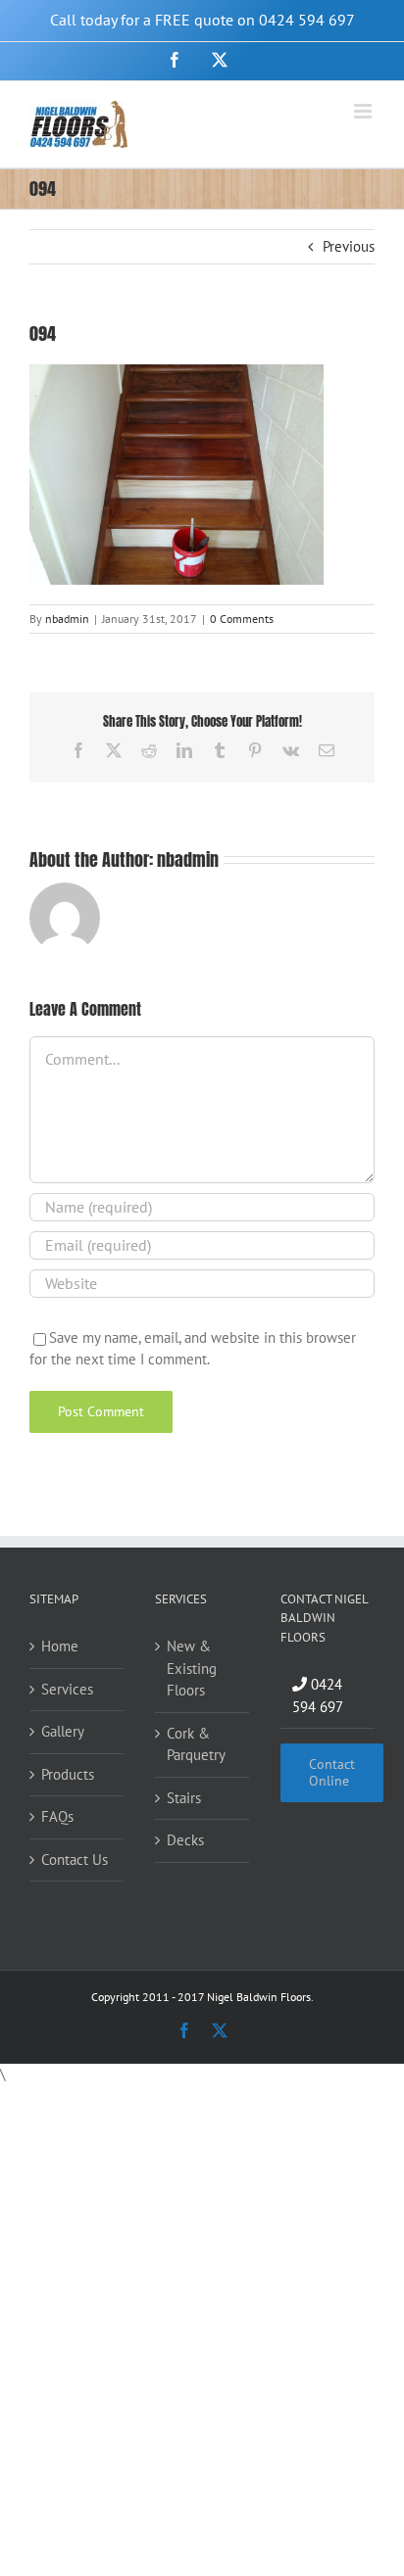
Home (60, 1646)
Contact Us (75, 1860)
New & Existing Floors (192, 1668)
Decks (185, 1840)
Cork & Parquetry (196, 1744)
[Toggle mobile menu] (364, 111)
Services (67, 1689)
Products (68, 1774)
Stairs (184, 1798)
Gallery (63, 1731)
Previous (349, 246)
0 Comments (242, 619)
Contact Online (332, 1772)
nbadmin (67, 619)
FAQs (57, 1816)
